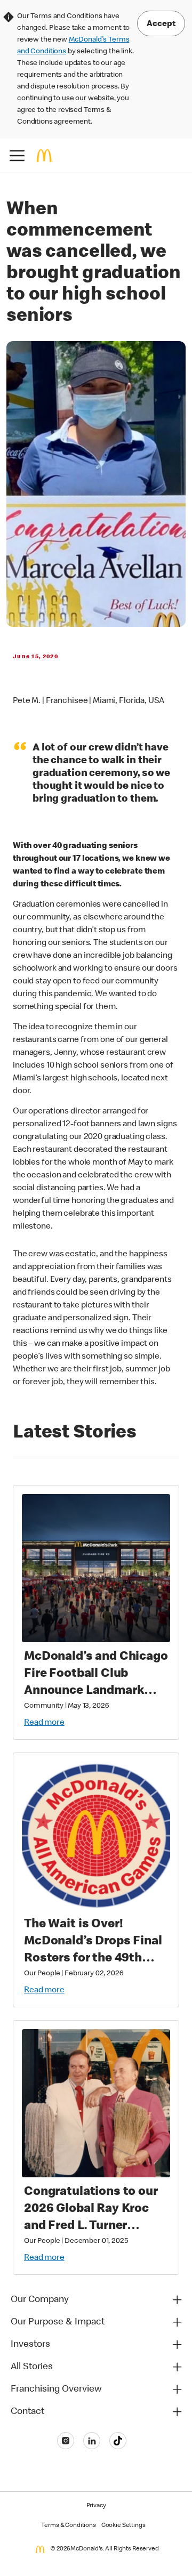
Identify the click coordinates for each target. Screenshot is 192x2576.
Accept (161, 25)
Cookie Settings (123, 2526)
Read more (44, 1723)
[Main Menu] (17, 156)
